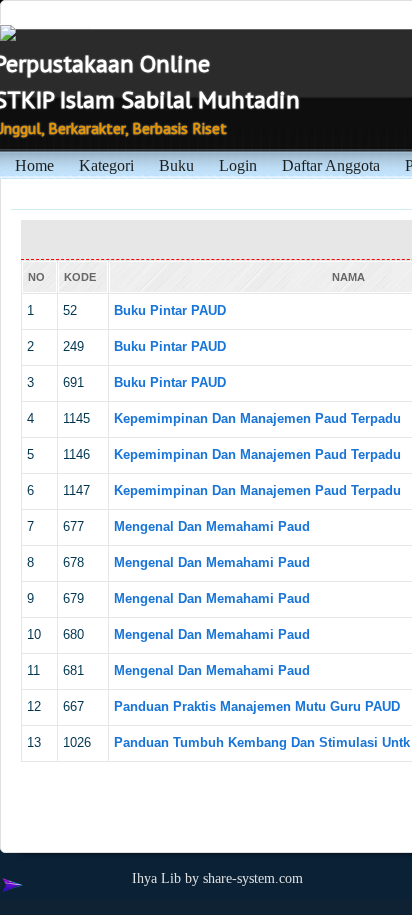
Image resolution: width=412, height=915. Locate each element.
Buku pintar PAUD (170, 310)
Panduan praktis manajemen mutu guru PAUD (257, 706)
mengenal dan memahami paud (212, 526)
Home (34, 165)
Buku (176, 165)
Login (238, 165)
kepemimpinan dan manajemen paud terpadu (257, 418)
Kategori (106, 165)
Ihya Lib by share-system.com (217, 878)
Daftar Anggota (331, 165)
